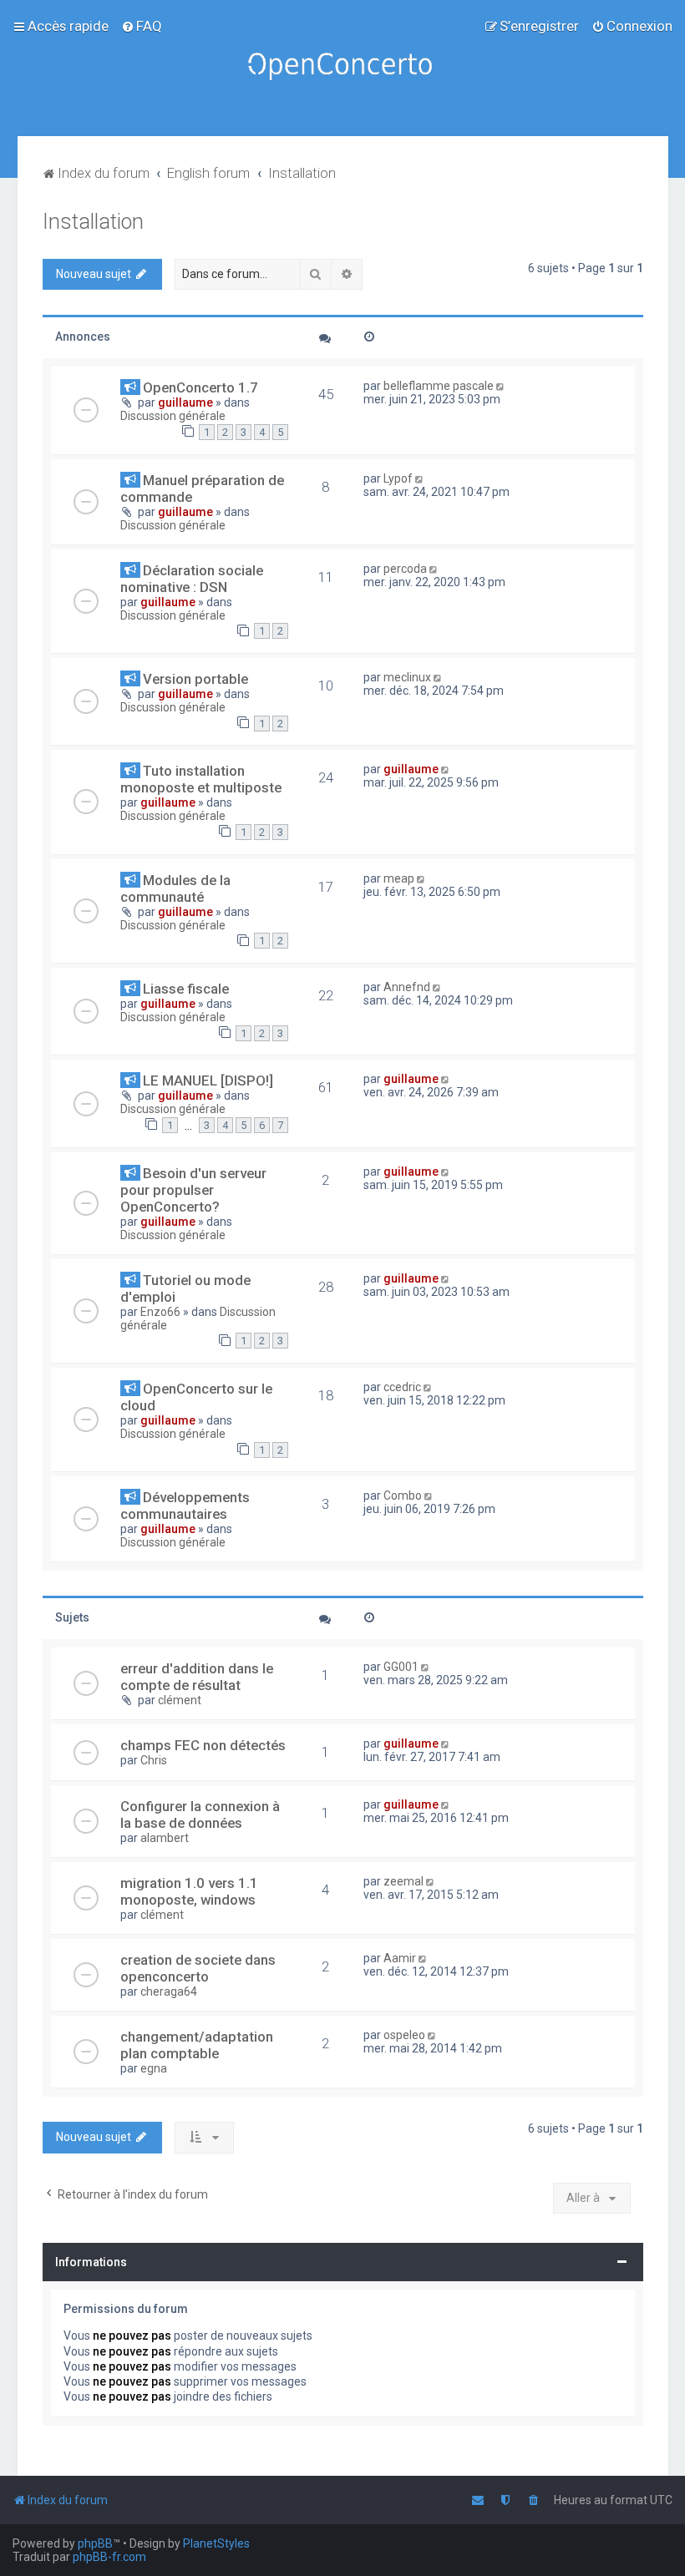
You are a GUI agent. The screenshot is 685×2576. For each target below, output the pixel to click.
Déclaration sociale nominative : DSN (192, 579)
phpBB (95, 2543)
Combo (403, 1495)
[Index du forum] (342, 68)
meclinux (407, 677)
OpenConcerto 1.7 (200, 387)
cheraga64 (169, 1991)
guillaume (185, 402)
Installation (93, 222)
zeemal (403, 1881)
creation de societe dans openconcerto (198, 1968)
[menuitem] (142, 26)
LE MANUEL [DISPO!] (208, 1081)
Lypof (398, 478)
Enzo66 (160, 1312)
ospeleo (404, 2035)
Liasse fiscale (186, 989)
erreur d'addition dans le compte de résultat (197, 1677)
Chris (154, 1760)
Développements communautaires (185, 1506)
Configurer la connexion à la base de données (200, 1814)
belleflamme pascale (439, 386)
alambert (165, 1838)
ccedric (402, 1387)
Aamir (400, 1958)
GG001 (401, 1667)
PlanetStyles (216, 2543)
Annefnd (407, 987)
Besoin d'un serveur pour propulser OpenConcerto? (193, 1190)
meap (399, 878)
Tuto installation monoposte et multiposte (201, 779)
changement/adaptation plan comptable (197, 2045)
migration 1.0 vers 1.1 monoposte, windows (189, 1891)
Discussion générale (173, 416)
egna (154, 2068)
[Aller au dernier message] (502, 386)
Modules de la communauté (175, 888)
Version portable (195, 679)
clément (180, 1700)
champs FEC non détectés (203, 1745)
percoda (405, 569)
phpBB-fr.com (109, 2557)
